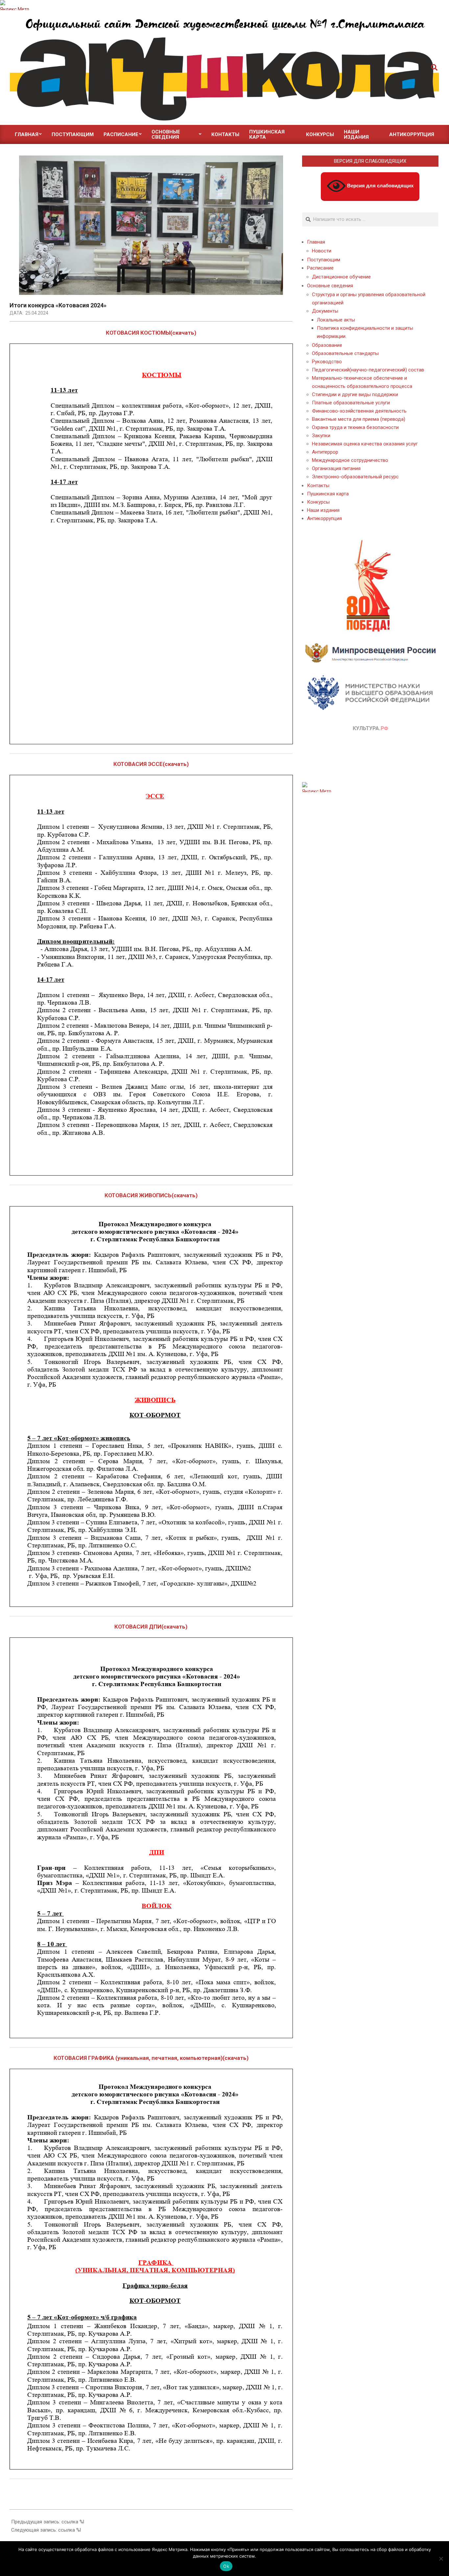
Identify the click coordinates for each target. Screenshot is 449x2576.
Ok (226, 2566)
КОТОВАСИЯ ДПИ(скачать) (151, 1627)
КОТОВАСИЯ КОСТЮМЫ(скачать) (151, 333)
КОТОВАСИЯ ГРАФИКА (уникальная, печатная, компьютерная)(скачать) (151, 2058)
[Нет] (441, 2559)
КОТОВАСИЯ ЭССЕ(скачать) (151, 764)
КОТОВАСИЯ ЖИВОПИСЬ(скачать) (151, 1195)
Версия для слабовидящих (380, 186)
